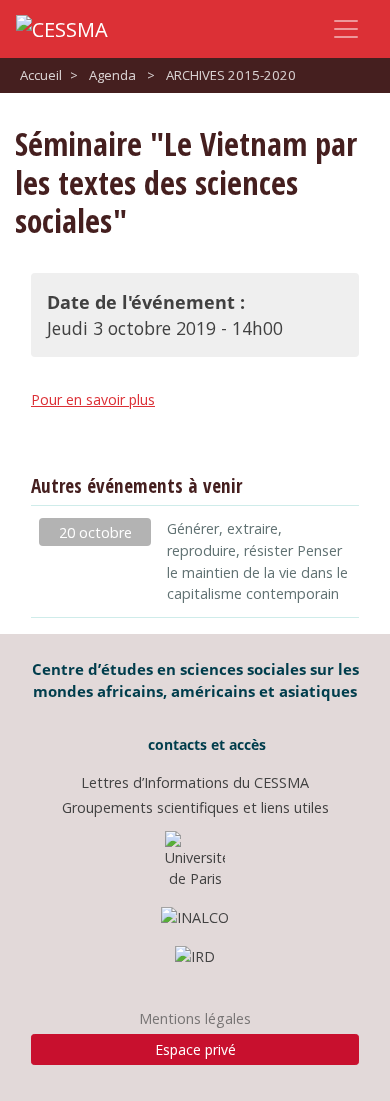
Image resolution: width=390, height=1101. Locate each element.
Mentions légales (195, 1018)
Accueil (41, 75)
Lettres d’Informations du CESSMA (195, 782)
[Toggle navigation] (346, 29)
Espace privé (195, 1049)
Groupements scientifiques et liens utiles (195, 807)
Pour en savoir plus (93, 399)
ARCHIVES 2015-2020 (231, 75)
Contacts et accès (205, 744)
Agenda (112, 75)
